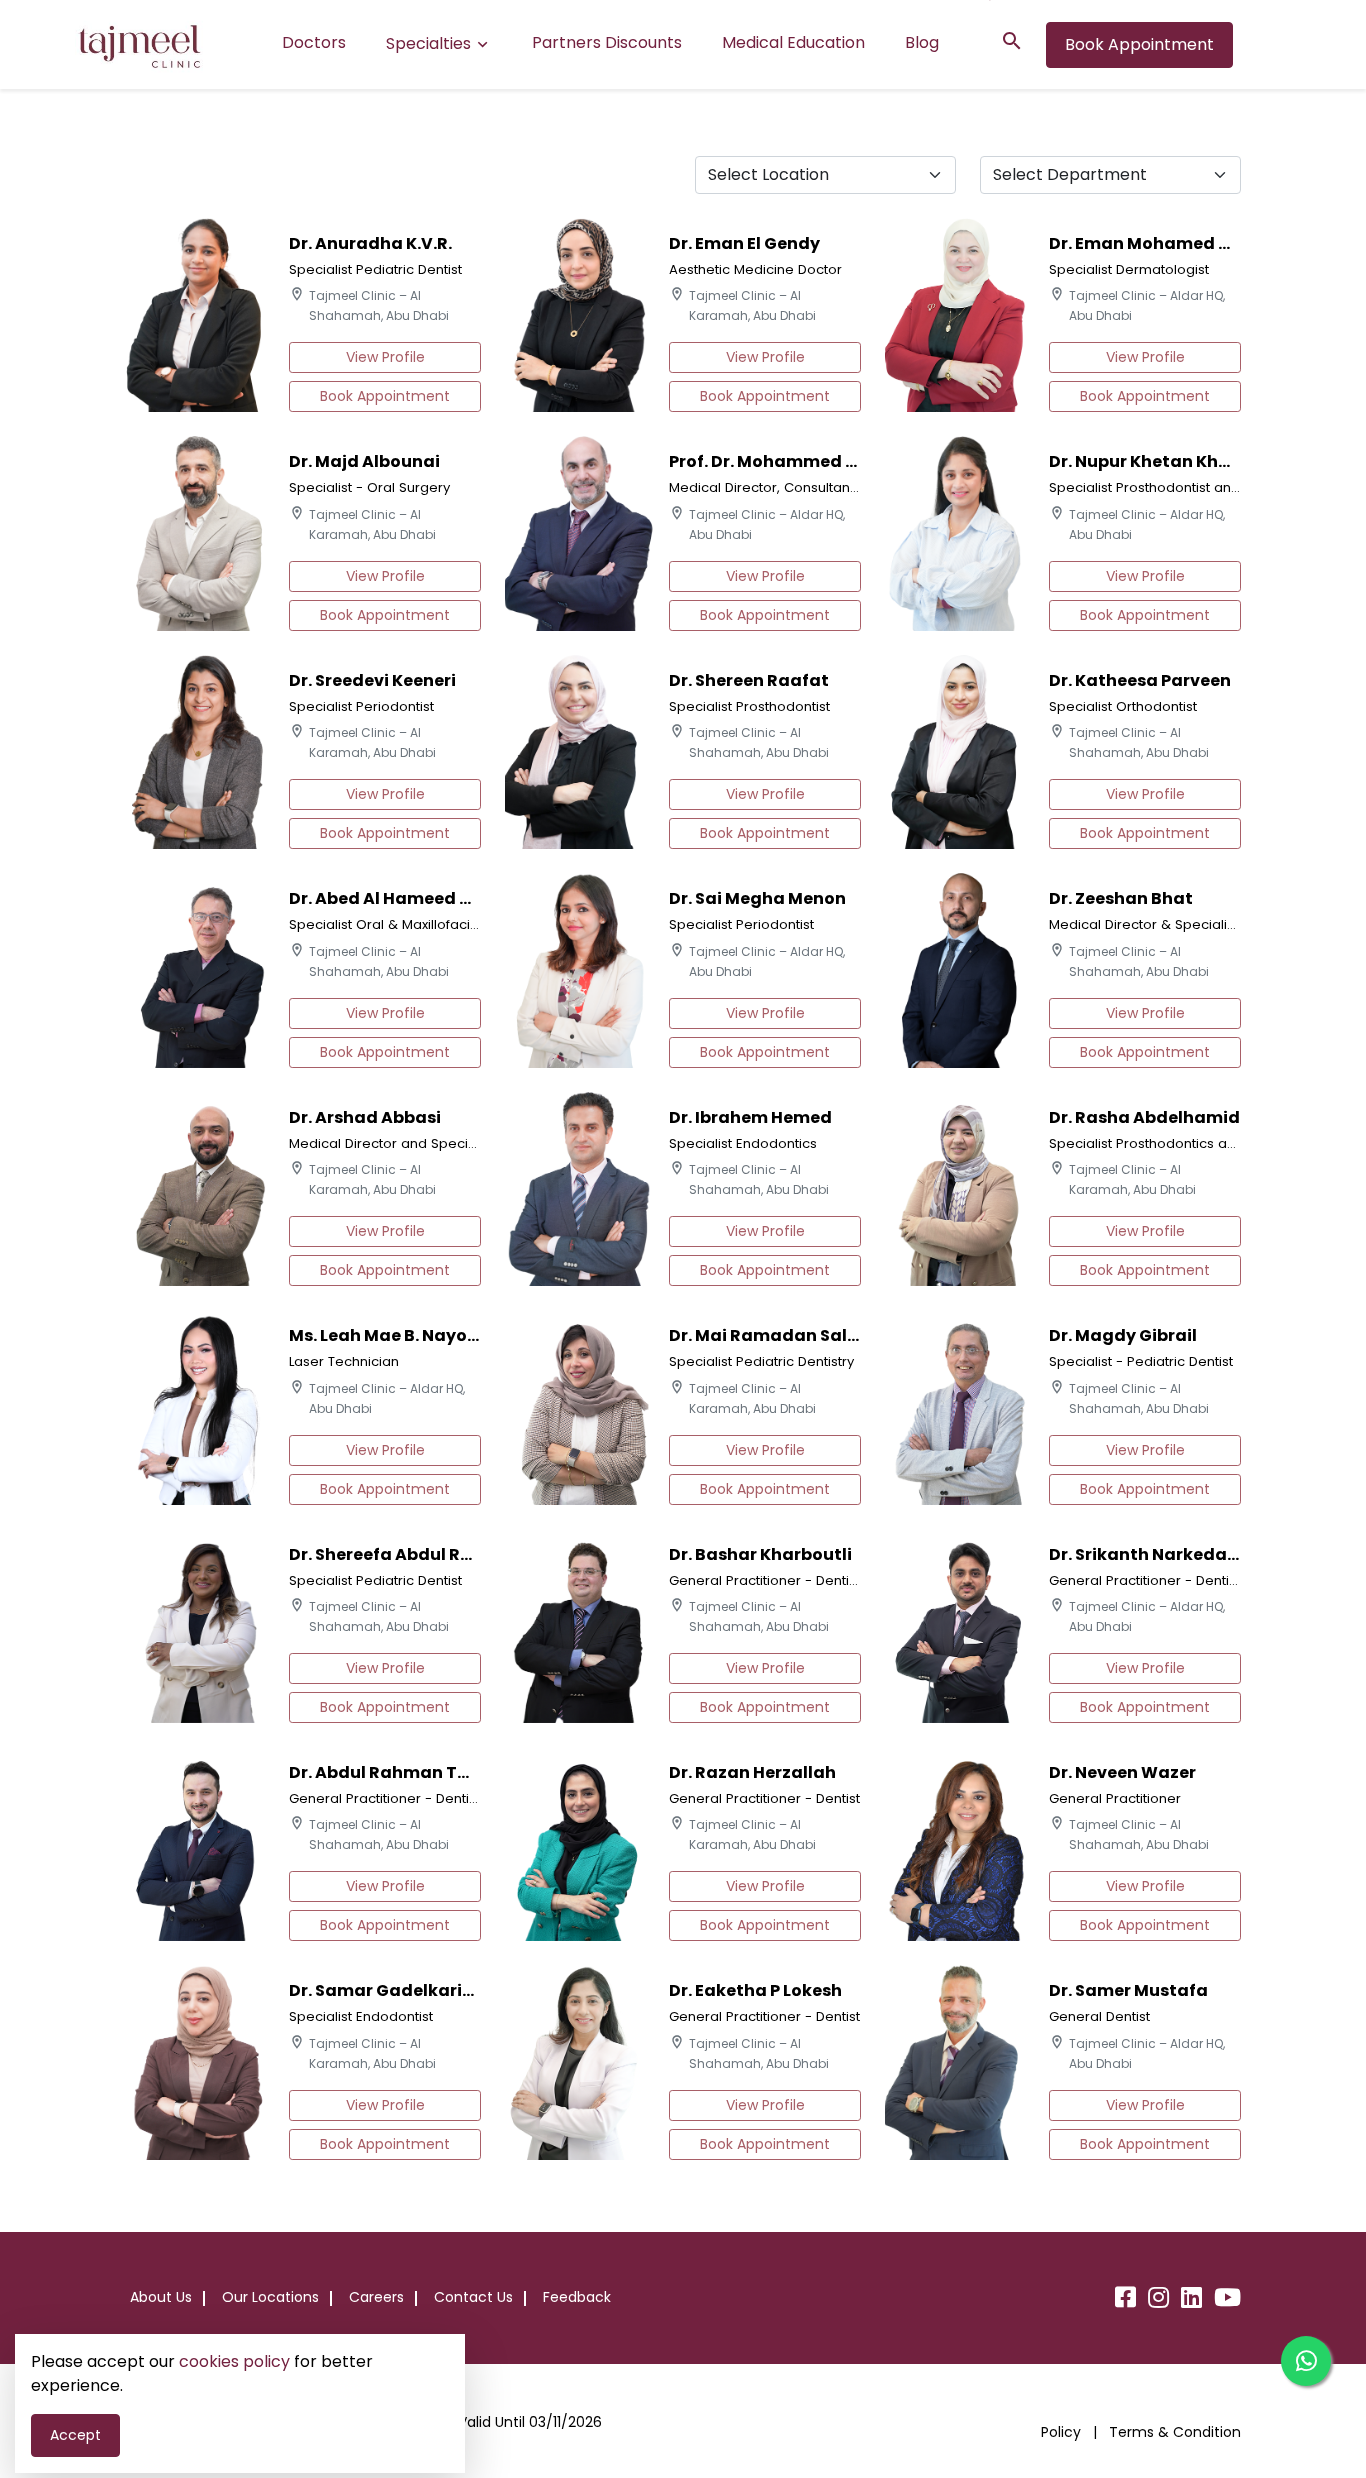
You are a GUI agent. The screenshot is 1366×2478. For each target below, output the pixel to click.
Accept (75, 2435)
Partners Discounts (607, 42)
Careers (376, 2297)
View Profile (385, 357)
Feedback (577, 2297)
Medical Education (793, 42)
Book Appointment (1139, 44)
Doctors (314, 42)
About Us (161, 2297)
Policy (1063, 2432)
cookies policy (234, 2361)
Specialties (428, 43)
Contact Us (473, 2297)
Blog (922, 42)
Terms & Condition (1175, 2432)
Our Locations (270, 2297)
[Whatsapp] (1306, 2361)
